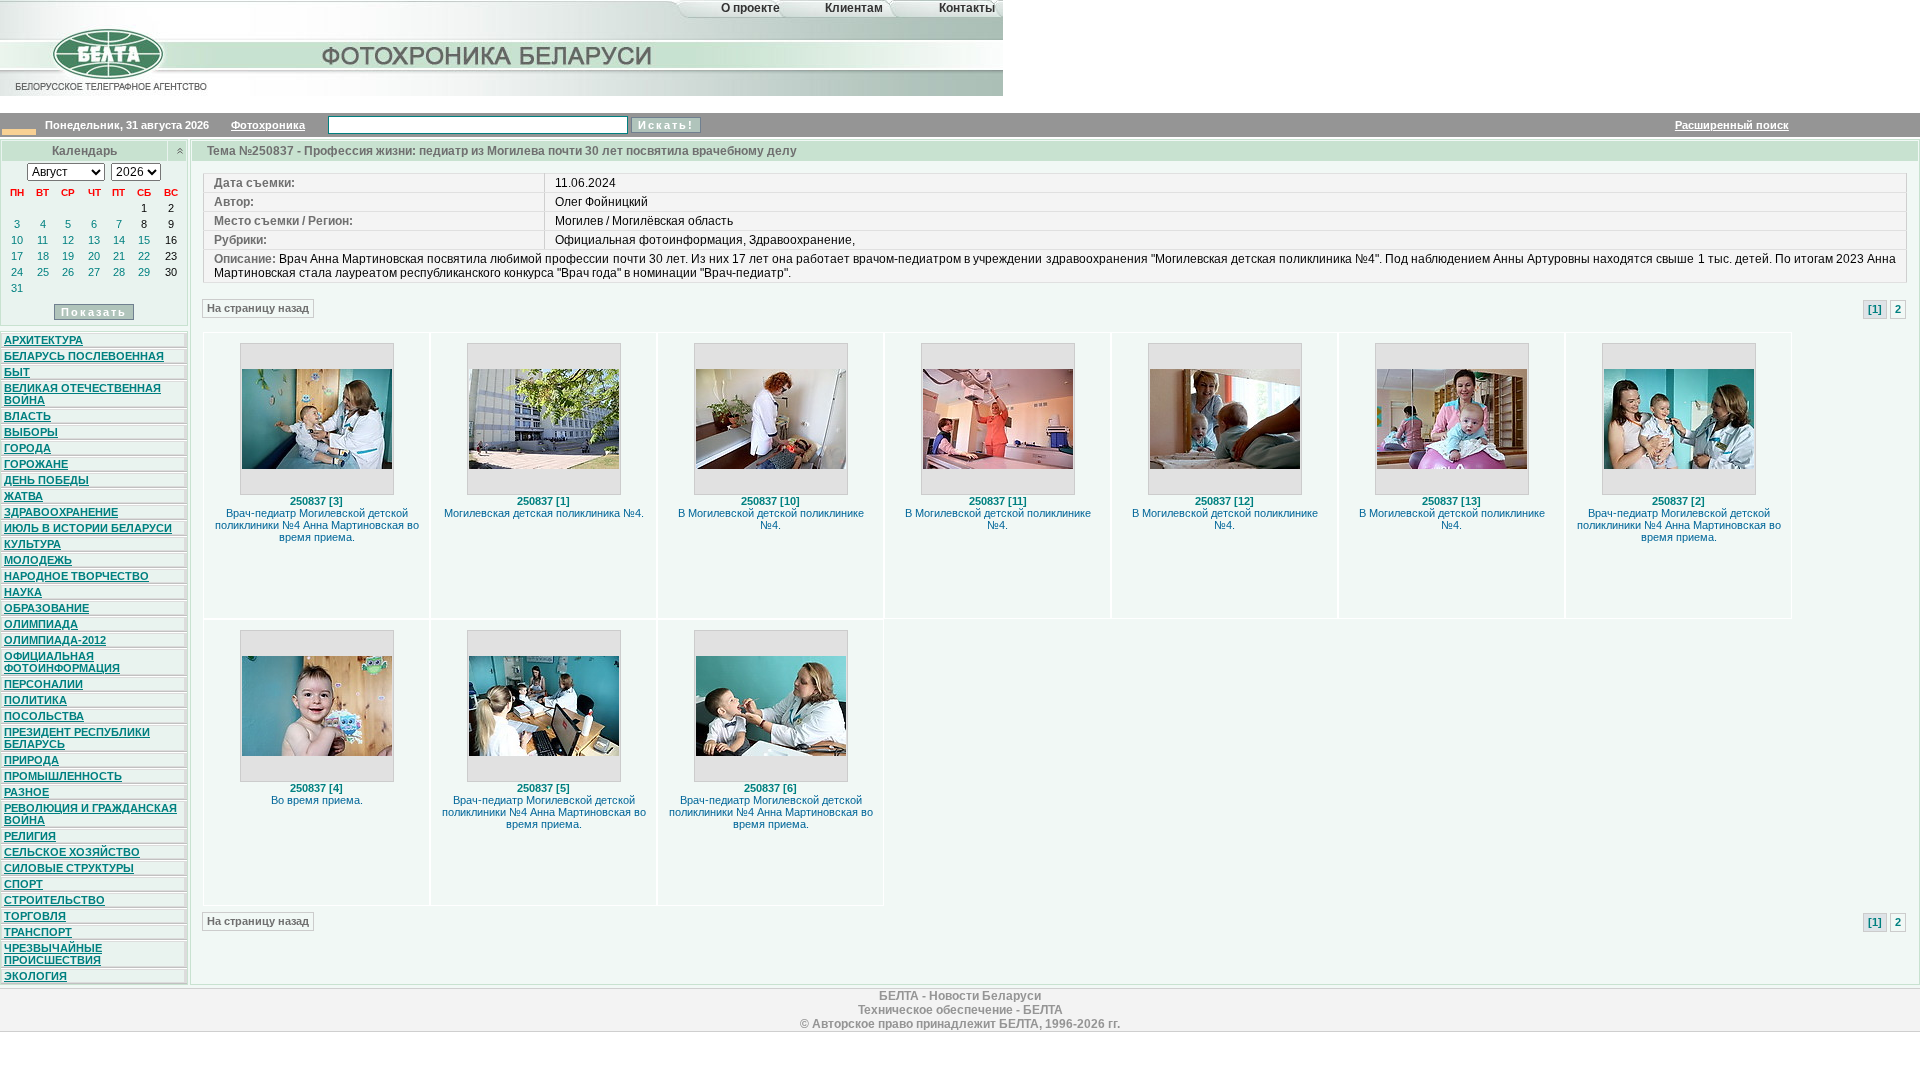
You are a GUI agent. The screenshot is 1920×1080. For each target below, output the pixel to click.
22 (144, 256)
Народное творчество (76, 576)
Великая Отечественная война (82, 394)
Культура (32, 544)
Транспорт (38, 932)
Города (27, 448)
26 (68, 272)
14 (119, 240)
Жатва (23, 496)
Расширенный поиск (1732, 125)
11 (42, 240)
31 (17, 288)
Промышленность (63, 776)
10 (17, 240)
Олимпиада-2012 (55, 640)
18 (43, 256)
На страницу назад (258, 308)
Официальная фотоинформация (62, 662)
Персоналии (43, 684)
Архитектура (43, 340)
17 (17, 256)
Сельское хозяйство (72, 852)
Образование (46, 608)
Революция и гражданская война (90, 814)
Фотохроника (268, 125)
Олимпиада (41, 624)
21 (119, 256)
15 (144, 240)
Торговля (35, 916)
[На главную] (108, 73)
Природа (31, 760)
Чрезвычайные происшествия (53, 954)
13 (94, 240)
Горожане (36, 464)
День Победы (46, 480)
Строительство (54, 900)
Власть (27, 416)
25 (43, 272)
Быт (17, 372)
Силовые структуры (69, 868)
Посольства (44, 716)
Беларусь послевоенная (84, 356)
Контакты (967, 8)
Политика (35, 700)
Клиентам (854, 8)
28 (119, 272)
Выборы (31, 432)
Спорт (23, 884)
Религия (30, 836)
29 (144, 272)
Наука (23, 592)
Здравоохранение (61, 512)
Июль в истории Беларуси (88, 528)
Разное (26, 792)
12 (68, 240)
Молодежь (38, 560)
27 (94, 272)
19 (68, 256)
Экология (35, 976)
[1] (1875, 309)
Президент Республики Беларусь (77, 738)
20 (94, 256)
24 (17, 272)
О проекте (750, 8)
